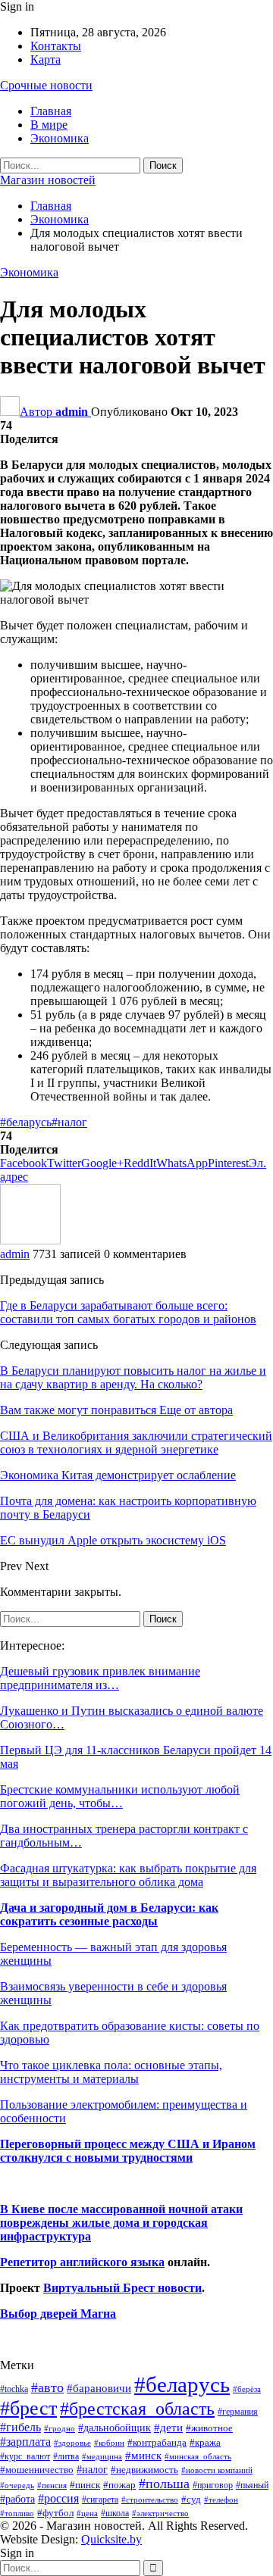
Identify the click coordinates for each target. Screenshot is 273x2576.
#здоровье (72, 2443)
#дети (168, 2428)
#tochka (14, 2389)
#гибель (20, 2427)
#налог (69, 1122)
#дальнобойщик (115, 2428)
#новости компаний (217, 2470)
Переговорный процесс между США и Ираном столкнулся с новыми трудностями (128, 2151)
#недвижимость (144, 2470)
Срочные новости (46, 85)
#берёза (247, 2389)
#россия (58, 2498)
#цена (87, 2513)
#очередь (17, 2485)
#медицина (102, 2456)
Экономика (60, 138)
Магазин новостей (48, 180)
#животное (209, 2428)
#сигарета (100, 2500)
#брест (28, 2408)
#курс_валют (25, 2456)
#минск (143, 2455)
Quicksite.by (111, 2539)
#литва (66, 2456)
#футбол (55, 2513)
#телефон (221, 2500)
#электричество (160, 2513)
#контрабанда (157, 2442)
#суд (191, 2499)
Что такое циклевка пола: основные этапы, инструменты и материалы (111, 2072)
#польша (164, 2484)
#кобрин (109, 2443)
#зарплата (25, 2442)
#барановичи (99, 2388)
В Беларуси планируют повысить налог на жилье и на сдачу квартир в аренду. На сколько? (133, 1377)
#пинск (85, 2485)
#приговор (213, 2485)
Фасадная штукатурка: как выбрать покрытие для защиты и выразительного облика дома (128, 1875)
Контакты (56, 46)
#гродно (60, 2428)
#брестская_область (137, 2408)
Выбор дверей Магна (58, 2314)
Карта (45, 59)
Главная (51, 111)
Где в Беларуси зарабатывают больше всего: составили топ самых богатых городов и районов (128, 1312)
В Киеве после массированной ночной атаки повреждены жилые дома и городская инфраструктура (121, 2223)
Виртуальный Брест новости (122, 2288)
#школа (115, 2514)
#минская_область (198, 2456)
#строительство (150, 2500)
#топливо (17, 2513)
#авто (47, 2387)
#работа (17, 2499)
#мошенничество (37, 2470)
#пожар (119, 2485)
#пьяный (252, 2485)
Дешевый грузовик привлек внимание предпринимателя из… (100, 1678)
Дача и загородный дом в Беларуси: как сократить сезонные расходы (109, 1914)
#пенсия (52, 2485)
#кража (205, 2442)
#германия (238, 2412)
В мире (49, 125)
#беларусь (26, 1122)
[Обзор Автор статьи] (30, 1240)
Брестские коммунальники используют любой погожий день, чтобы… (120, 1796)
